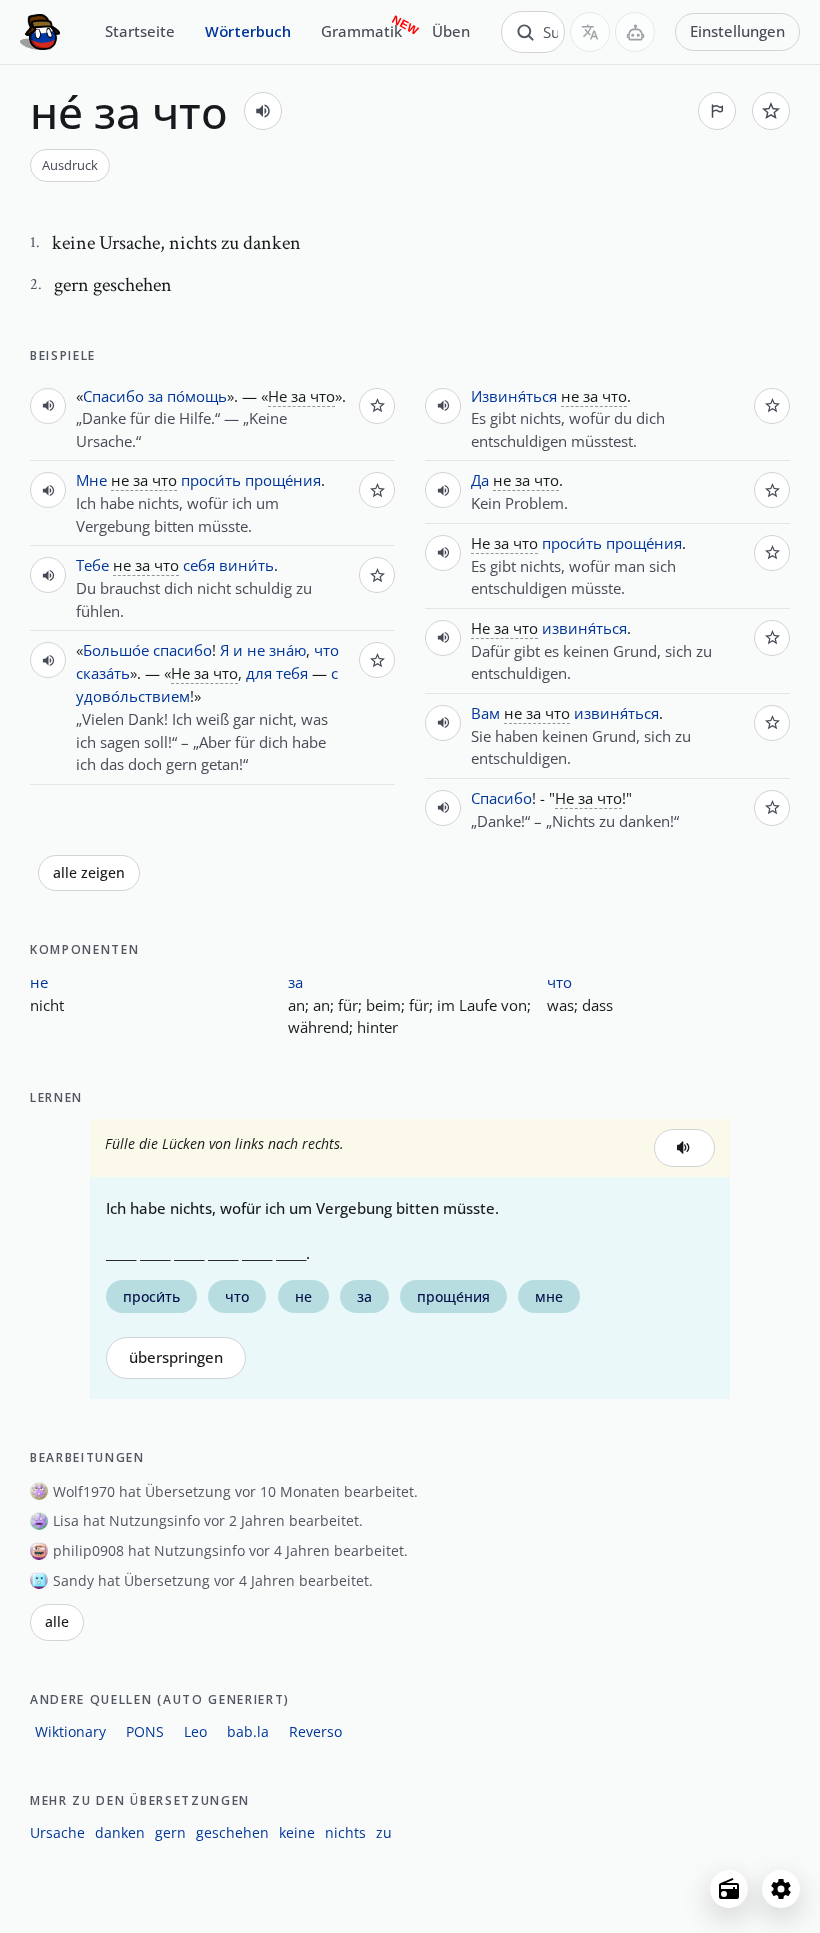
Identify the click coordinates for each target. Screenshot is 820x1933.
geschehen (232, 1832)
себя (199, 565)
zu (384, 1832)
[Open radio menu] (729, 1889)
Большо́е (116, 650)
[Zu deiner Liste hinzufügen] (771, 111)
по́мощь (197, 396)
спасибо (182, 650)
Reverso (315, 1731)
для (259, 673)
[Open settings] (781, 1889)
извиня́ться (584, 628)
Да (480, 480)
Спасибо (113, 396)
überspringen (176, 1357)
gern (170, 1832)
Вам (485, 713)
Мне (91, 480)
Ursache (57, 1832)
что (326, 650)
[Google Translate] (590, 32)
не (256, 650)
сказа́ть (103, 673)
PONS (145, 1731)
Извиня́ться (514, 396)
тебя (292, 673)
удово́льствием (133, 696)
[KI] (635, 32)
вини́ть (246, 565)
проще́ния (283, 480)
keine (297, 1832)
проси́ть (211, 480)
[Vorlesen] (263, 111)
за (155, 396)
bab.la (248, 1731)
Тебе (92, 565)
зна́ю (287, 650)
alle (57, 1622)
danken (120, 1832)
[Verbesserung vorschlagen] (717, 111)
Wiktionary (70, 1731)
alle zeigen (89, 873)
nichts (345, 1832)
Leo (195, 1731)
